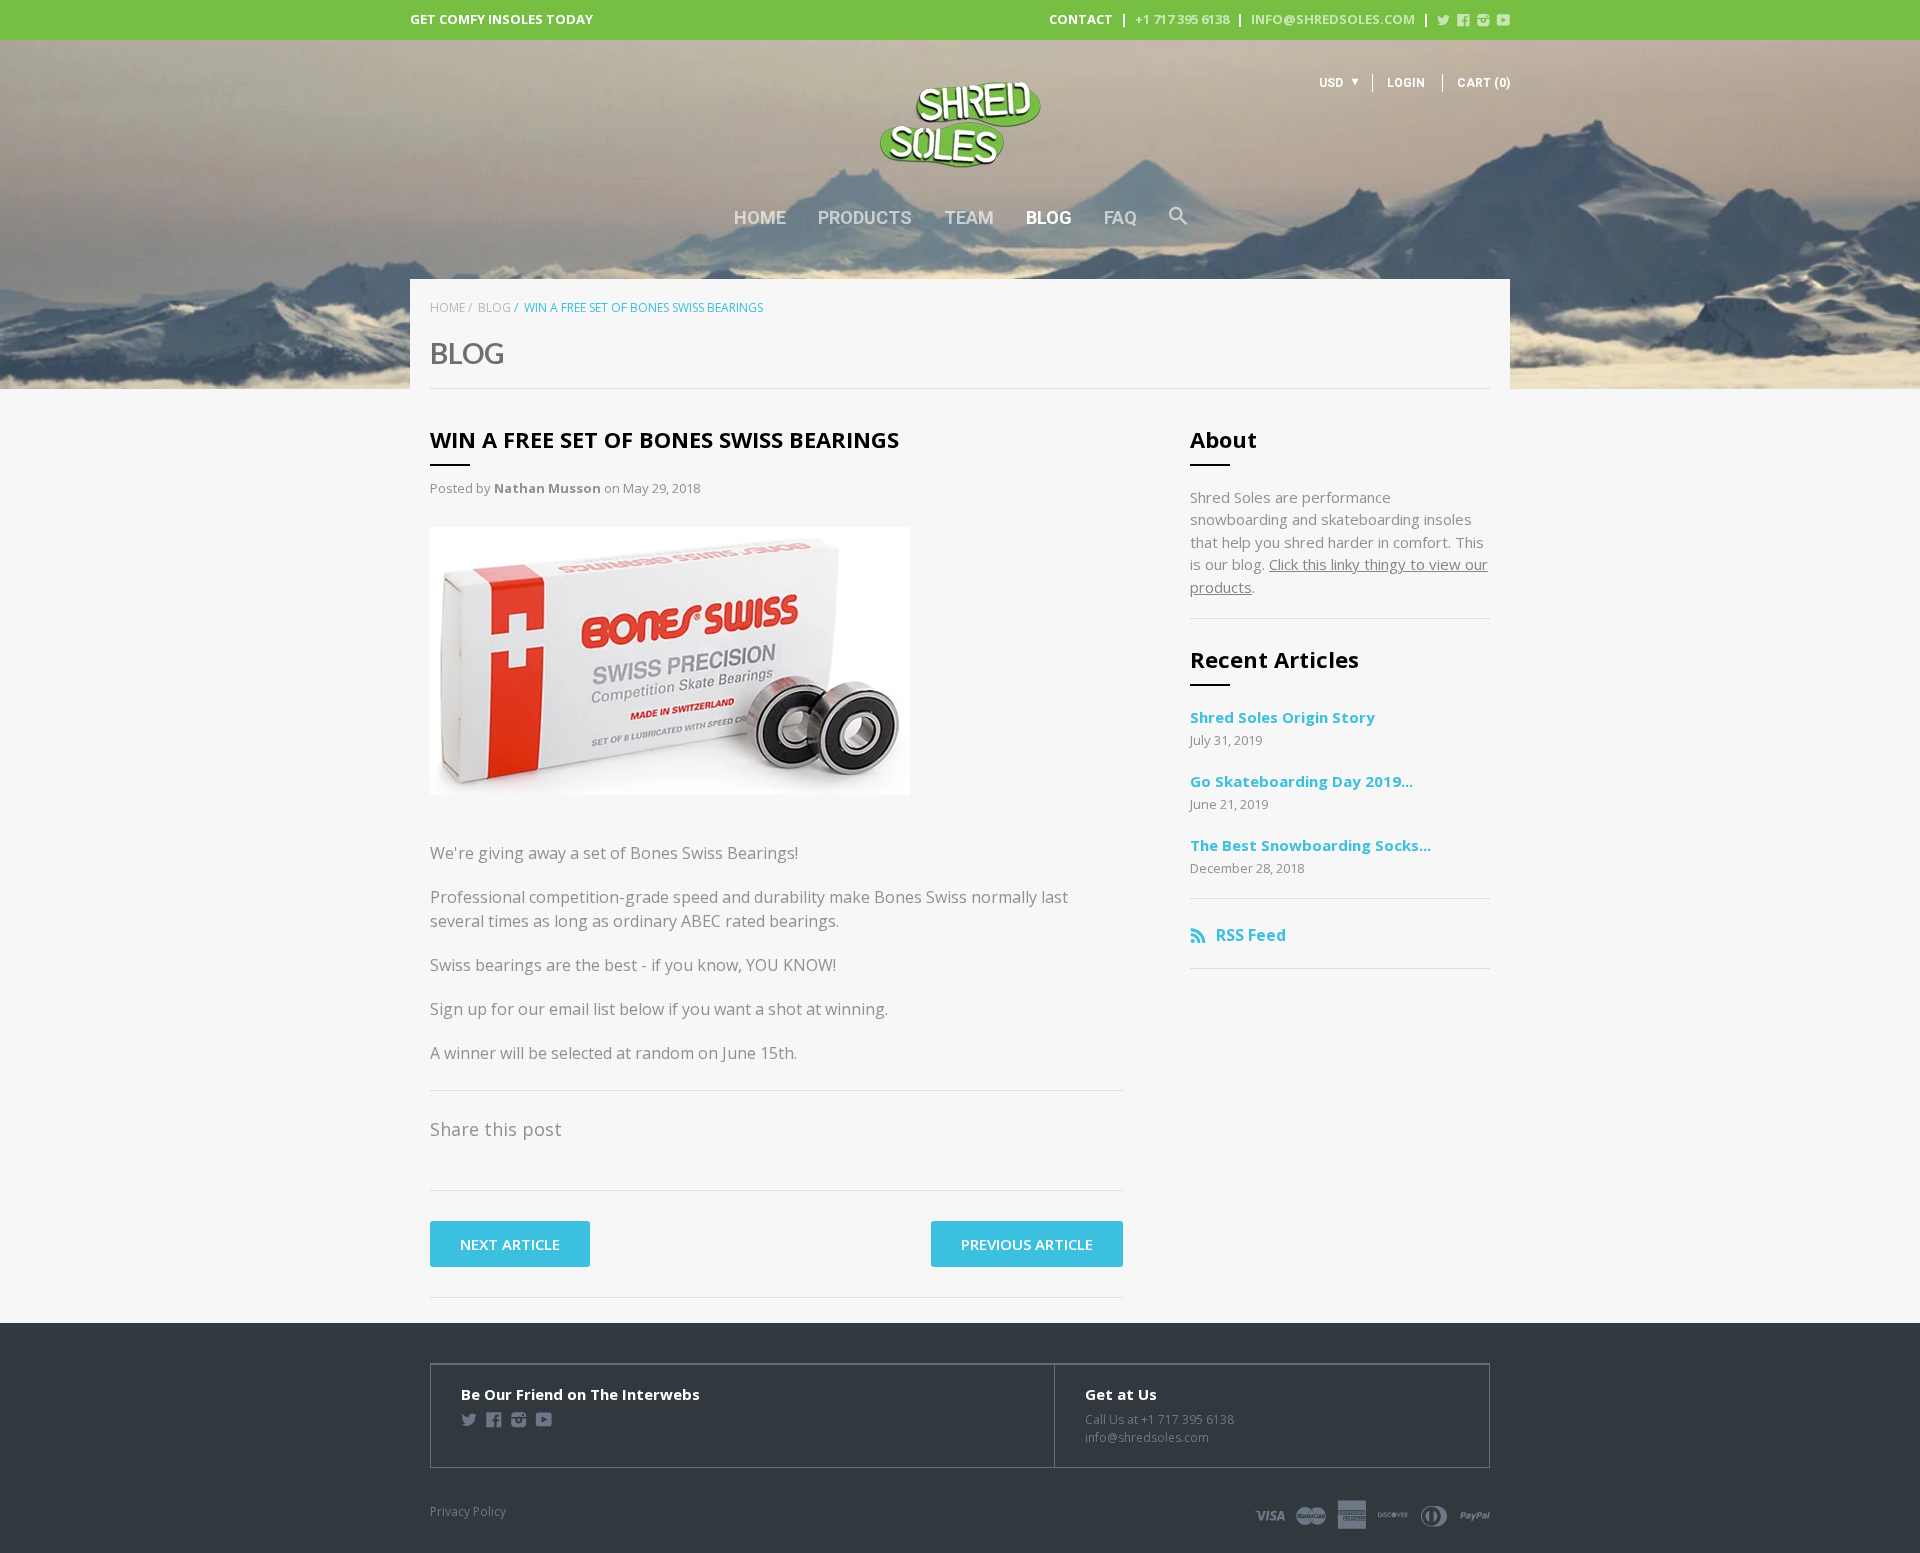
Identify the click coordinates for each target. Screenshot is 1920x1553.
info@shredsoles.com (1333, 19)
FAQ (1120, 217)
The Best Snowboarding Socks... (1310, 845)
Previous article (1027, 1244)
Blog (1049, 217)
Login (1406, 83)
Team (969, 217)
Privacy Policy (468, 1511)
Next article (510, 1244)
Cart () (1483, 83)
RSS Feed (1251, 935)
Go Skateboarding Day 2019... (1301, 781)
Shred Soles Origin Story (1282, 717)
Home (760, 217)
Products (865, 217)
